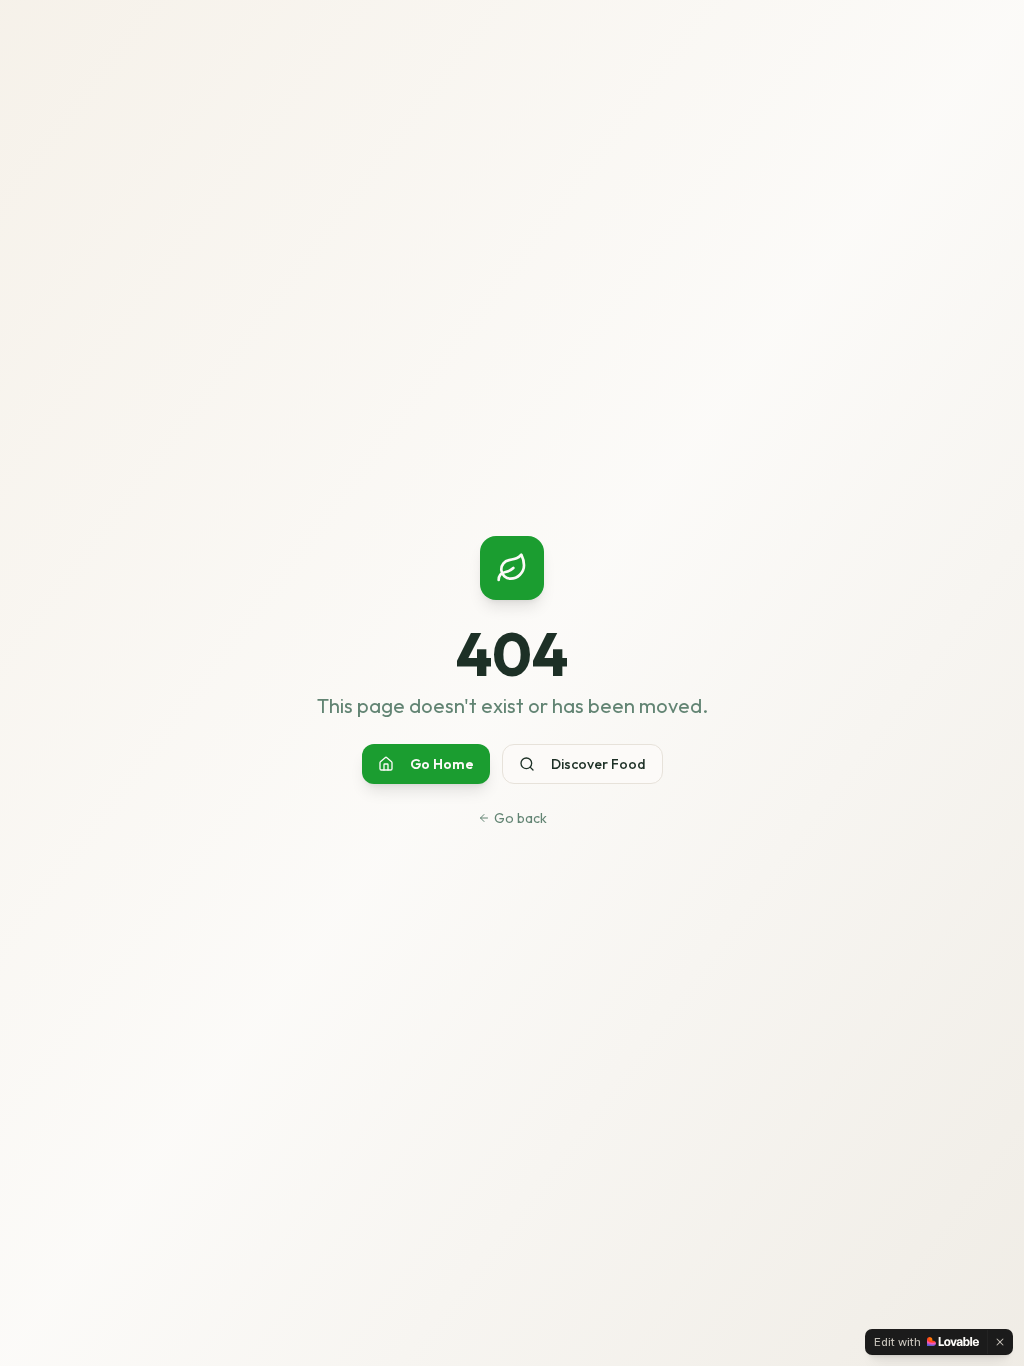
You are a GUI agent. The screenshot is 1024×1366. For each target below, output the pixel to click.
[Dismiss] (1000, 1342)
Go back (520, 818)
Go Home (442, 764)
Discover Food (598, 764)
